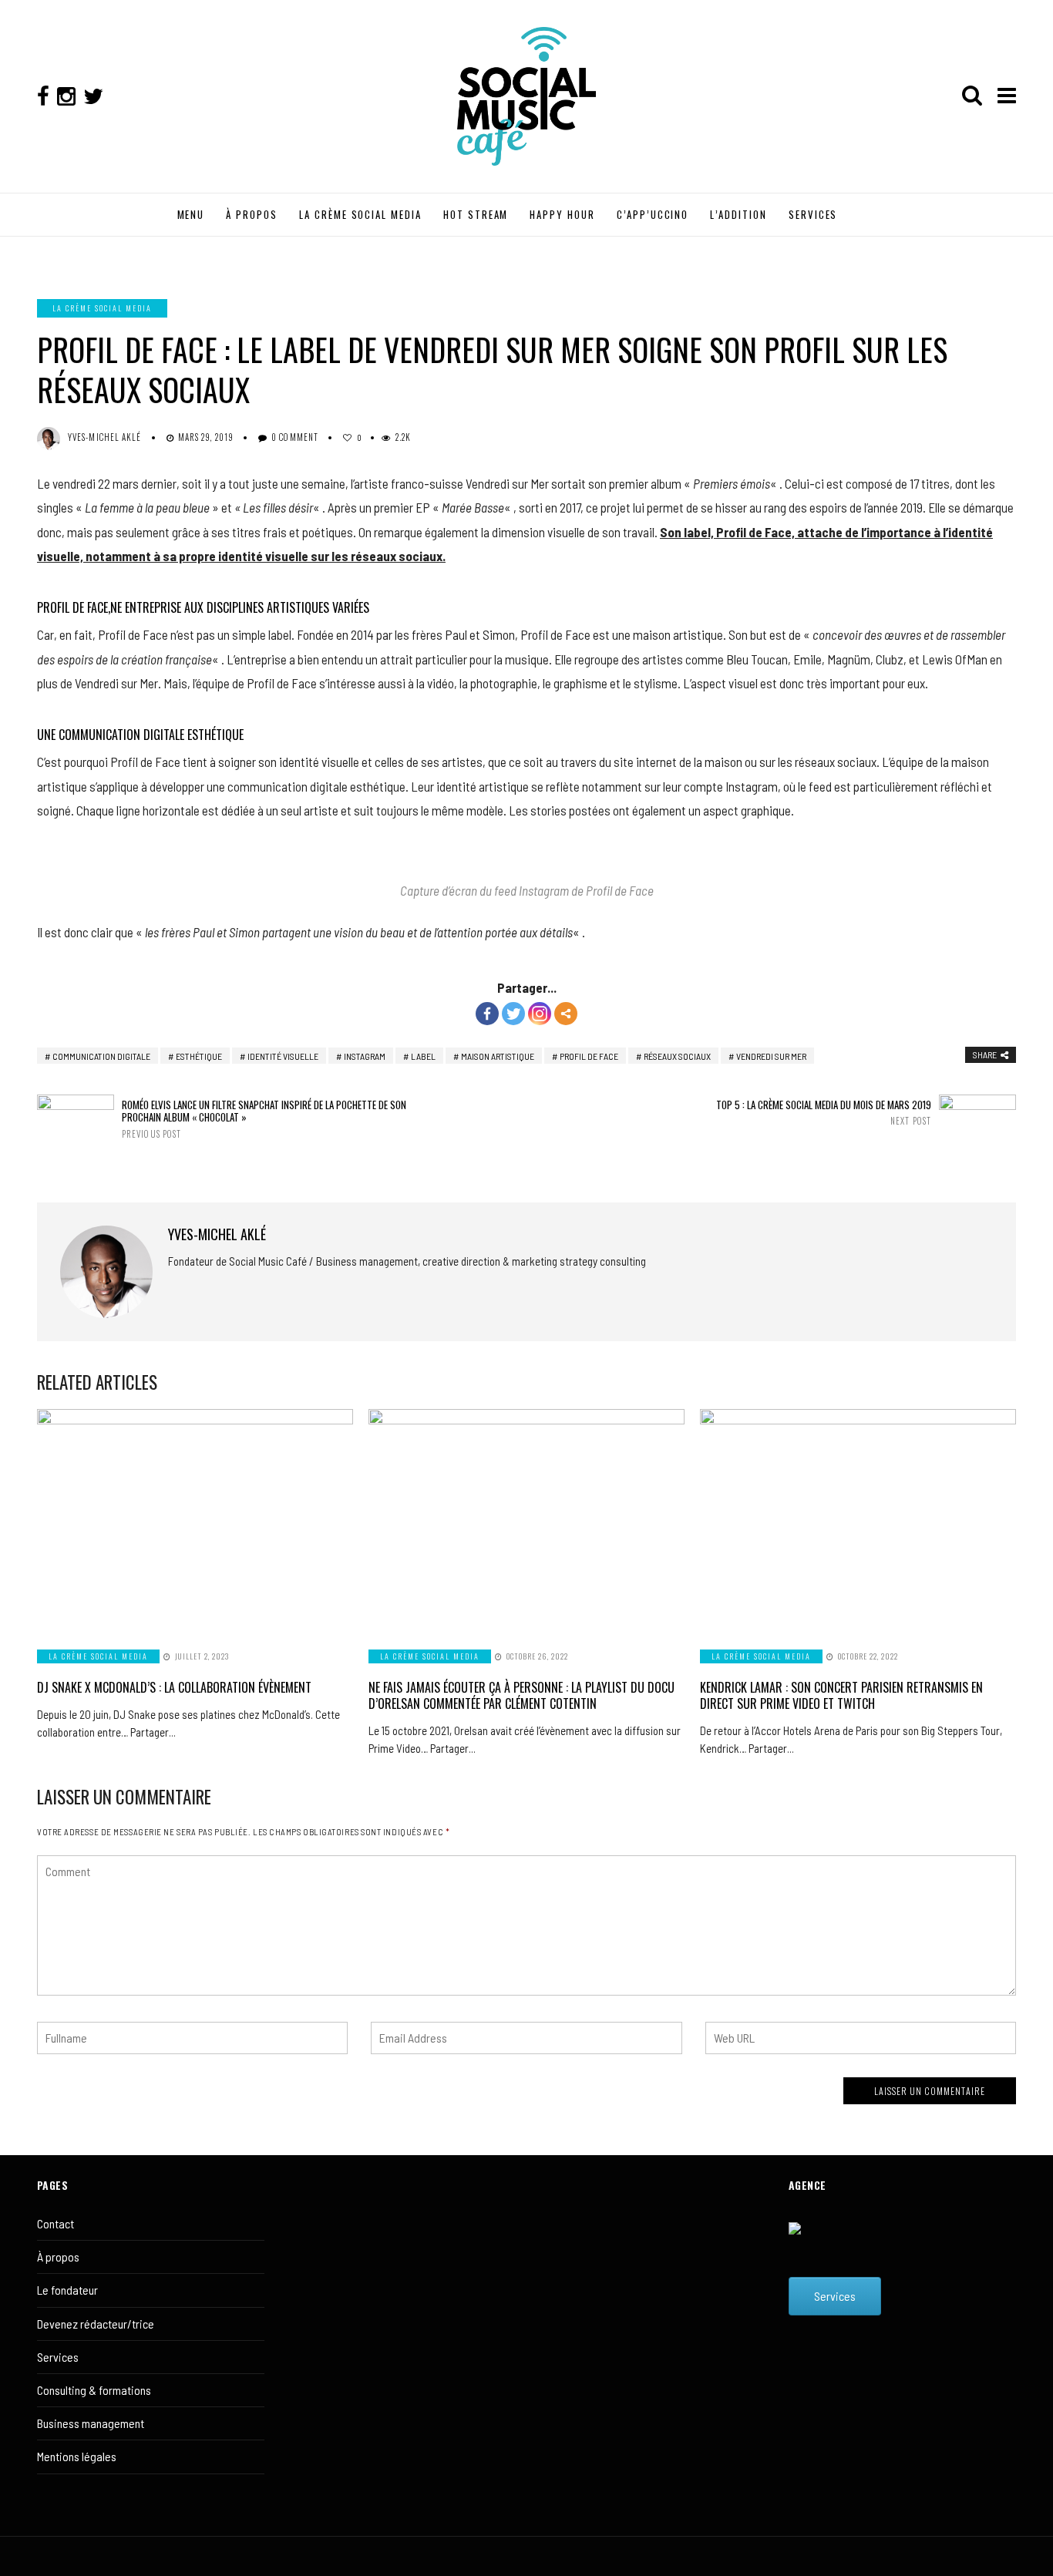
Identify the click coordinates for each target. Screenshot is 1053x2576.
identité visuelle (283, 1056)
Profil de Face (589, 1056)
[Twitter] (513, 1014)
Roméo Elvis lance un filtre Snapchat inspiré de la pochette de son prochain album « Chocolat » (264, 1119)
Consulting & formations (94, 2390)
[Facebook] (487, 1014)
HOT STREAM (476, 214)
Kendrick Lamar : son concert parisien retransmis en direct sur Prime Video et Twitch (841, 1695)
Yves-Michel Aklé (105, 437)
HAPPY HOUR (562, 214)
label (423, 1056)
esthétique (199, 1056)
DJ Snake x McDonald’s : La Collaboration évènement (174, 1687)
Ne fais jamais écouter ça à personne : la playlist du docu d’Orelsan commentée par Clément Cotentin (521, 1695)
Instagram (365, 1056)
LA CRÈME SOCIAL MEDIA (360, 214)
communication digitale (101, 1056)
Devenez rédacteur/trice (96, 2324)
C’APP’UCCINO (653, 214)
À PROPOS (252, 214)
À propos (58, 2257)
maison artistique (498, 1056)
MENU (191, 214)
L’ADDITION (738, 214)
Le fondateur (67, 2290)
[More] (566, 1014)
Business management (91, 2423)
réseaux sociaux (677, 1056)
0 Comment (295, 437)
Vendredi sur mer (771, 1056)
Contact (56, 2223)
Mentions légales (77, 2456)
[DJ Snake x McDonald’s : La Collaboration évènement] (195, 1520)
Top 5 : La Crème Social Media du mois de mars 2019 (824, 1113)
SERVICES (813, 214)
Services (58, 2357)
